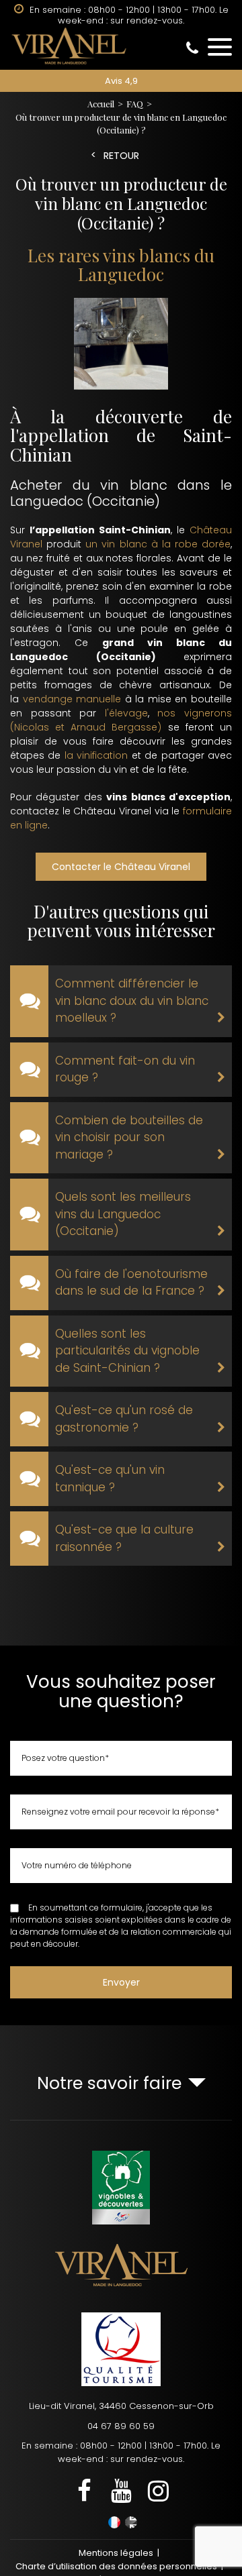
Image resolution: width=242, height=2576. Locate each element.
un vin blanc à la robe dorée (156, 544)
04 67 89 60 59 (121, 2426)
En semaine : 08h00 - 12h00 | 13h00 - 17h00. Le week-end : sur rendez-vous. (121, 2452)
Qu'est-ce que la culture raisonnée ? (124, 1538)
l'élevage (126, 713)
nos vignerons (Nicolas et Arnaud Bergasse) (121, 720)
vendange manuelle (72, 699)
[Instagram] (158, 2492)
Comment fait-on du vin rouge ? (125, 1069)
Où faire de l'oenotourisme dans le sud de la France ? (131, 1283)
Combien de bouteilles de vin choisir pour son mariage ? (129, 1137)
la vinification (96, 755)
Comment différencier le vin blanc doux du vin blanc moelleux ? (132, 1001)
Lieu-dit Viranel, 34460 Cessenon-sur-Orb (121, 2406)
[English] (131, 2522)
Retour (121, 156)
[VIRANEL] (121, 46)
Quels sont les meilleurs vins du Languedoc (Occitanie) (123, 1214)
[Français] (114, 2522)
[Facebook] (84, 2492)
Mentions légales (116, 2553)
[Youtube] (121, 2492)
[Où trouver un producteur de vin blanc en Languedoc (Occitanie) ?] (121, 346)
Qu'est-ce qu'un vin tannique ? (110, 1479)
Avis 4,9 (121, 81)
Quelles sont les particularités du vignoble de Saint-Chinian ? (127, 1351)
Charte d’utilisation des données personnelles (116, 2566)
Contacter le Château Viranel (121, 867)
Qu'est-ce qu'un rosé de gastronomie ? (124, 1419)
